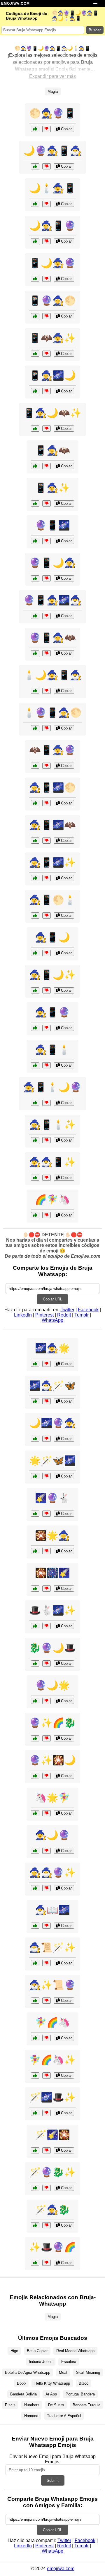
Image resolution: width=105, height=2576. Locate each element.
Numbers (32, 2405)
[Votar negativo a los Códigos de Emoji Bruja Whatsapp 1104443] (47, 803)
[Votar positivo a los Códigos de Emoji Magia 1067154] (35, 1776)
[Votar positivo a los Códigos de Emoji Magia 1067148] (35, 1663)
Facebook (88, 1310)
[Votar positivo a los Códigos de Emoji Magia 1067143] (35, 1626)
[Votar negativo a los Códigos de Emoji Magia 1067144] (47, 1851)
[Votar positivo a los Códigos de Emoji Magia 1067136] (35, 2225)
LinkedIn (23, 1315)
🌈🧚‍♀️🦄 (52, 1199)
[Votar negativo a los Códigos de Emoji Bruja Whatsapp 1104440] (47, 1140)
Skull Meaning (88, 2372)
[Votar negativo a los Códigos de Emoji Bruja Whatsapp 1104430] (47, 766)
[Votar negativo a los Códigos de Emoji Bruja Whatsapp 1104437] (47, 316)
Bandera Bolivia (23, 2394)
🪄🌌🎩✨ (52, 2097)
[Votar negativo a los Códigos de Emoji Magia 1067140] (47, 1813)
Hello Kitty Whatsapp (52, 2383)
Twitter (68, 1310)
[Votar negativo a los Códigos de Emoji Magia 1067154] (47, 1776)
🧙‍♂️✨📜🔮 (52, 1985)
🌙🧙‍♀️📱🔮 (52, 226)
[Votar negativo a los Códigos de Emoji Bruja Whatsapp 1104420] (47, 466)
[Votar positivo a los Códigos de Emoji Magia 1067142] (35, 1738)
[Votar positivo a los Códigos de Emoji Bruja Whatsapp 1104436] (35, 1065)
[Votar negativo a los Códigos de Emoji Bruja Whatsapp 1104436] (47, 1065)
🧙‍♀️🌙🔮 (52, 1835)
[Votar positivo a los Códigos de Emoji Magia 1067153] (35, 1926)
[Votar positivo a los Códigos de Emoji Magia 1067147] (35, 2001)
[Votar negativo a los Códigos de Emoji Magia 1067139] (47, 2263)
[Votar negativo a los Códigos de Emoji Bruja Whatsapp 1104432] (47, 578)
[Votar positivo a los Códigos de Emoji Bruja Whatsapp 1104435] (35, 241)
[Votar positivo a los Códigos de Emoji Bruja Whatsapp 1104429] (35, 878)
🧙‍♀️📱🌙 (52, 937)
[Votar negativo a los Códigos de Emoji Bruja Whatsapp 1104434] (47, 841)
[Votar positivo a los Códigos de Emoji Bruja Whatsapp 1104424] (35, 616)
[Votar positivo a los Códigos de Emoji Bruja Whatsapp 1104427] (35, 354)
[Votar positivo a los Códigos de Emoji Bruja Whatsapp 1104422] (35, 1103)
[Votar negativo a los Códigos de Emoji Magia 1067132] (47, 1963)
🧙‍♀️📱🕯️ (52, 1050)
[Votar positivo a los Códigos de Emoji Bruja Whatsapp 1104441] (35, 653)
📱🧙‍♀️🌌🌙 (52, 375)
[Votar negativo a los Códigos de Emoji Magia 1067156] (47, 2188)
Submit (53, 2480)
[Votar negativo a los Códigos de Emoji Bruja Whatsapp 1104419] (47, 691)
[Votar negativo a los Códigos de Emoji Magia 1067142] (47, 1738)
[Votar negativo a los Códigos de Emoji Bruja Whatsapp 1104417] (47, 1178)
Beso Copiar (37, 2351)
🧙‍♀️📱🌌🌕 (52, 787)
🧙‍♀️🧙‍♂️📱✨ (52, 1162)
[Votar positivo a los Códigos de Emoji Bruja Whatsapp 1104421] (35, 129)
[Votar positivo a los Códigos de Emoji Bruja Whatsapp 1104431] (35, 915)
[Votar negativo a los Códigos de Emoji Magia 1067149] (47, 1551)
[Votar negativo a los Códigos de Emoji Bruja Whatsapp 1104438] (47, 990)
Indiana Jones (41, 2362)
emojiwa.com (61, 2569)
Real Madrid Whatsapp (75, 2351)
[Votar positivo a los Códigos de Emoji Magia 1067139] (35, 2263)
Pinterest (44, 1315)
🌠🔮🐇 (52, 1498)
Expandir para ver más (52, 76)
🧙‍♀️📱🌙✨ (52, 975)
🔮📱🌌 (52, 525)
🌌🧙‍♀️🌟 (52, 1348)
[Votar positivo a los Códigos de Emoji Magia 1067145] (35, 2150)
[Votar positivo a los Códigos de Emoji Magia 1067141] (35, 1401)
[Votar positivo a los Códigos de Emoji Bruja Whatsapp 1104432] (35, 578)
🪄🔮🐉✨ (52, 2172)
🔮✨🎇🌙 (52, 1760)
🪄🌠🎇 (52, 2135)
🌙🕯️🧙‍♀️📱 (52, 188)
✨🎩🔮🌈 (52, 2247)
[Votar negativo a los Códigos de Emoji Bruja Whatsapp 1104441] (47, 653)
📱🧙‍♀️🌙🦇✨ (52, 413)
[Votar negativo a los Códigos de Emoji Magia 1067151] (47, 1514)
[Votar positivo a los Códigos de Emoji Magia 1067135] (35, 1589)
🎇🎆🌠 (52, 1573)
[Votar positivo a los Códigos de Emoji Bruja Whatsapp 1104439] (35, 391)
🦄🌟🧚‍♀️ (52, 1798)
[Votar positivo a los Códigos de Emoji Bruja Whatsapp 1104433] (35, 503)
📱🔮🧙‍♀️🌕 (52, 301)
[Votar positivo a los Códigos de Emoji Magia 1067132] (35, 1963)
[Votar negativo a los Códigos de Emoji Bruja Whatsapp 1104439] (47, 391)
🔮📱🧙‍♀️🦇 (52, 638)
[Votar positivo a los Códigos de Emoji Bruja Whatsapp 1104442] (35, 279)
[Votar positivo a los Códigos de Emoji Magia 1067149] (35, 1551)
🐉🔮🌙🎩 (52, 1648)
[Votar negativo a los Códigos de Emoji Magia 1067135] (47, 1589)
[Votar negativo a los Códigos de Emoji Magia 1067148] (47, 1663)
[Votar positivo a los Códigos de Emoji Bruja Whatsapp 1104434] (35, 841)
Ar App (51, 2394)
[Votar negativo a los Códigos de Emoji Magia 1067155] (47, 1364)
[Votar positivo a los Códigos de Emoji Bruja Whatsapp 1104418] (35, 541)
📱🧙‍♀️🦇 (52, 450)
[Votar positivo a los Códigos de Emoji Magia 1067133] (35, 2038)
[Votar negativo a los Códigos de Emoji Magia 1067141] (47, 1401)
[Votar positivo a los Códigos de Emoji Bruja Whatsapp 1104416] (35, 204)
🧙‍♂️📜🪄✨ (52, 1947)
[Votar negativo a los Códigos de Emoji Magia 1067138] (47, 1439)
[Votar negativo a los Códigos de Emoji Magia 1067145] (47, 2150)
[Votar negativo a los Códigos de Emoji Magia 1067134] (47, 1888)
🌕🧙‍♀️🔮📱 (52, 113)
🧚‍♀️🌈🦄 (52, 2022)
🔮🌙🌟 (52, 1685)
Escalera (69, 2362)
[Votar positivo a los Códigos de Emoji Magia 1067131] (35, 1701)
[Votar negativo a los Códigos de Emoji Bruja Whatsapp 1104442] (47, 279)
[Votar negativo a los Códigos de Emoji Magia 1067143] (47, 1626)
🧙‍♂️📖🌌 (52, 1910)
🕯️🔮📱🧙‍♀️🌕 (52, 713)
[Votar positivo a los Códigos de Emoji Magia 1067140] (35, 1813)
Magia (53, 91)
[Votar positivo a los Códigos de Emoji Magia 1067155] (35, 1364)
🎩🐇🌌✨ (52, 1610)
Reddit (64, 1315)
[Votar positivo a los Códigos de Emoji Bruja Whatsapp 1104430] (35, 766)
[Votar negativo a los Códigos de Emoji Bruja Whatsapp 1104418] (47, 541)
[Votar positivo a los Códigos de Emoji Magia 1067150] (35, 2113)
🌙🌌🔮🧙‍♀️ (52, 1423)
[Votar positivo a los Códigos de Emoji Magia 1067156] (35, 2188)
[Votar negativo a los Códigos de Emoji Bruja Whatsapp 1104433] (47, 503)
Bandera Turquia (86, 2405)
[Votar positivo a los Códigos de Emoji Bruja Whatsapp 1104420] (35, 466)
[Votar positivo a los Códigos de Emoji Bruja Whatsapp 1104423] (35, 429)
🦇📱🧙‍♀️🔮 (52, 750)
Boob (21, 2383)
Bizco (84, 2383)
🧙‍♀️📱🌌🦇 (52, 825)
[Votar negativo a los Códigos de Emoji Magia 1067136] (47, 2225)
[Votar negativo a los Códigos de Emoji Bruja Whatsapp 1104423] (47, 429)
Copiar (66, 129)
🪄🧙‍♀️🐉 (52, 2210)
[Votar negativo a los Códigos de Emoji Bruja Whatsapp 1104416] (47, 204)
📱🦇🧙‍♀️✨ (52, 338)
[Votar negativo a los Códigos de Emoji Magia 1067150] (47, 2113)
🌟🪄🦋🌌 (52, 1461)
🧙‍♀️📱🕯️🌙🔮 (52, 1087)
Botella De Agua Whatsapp (28, 2372)
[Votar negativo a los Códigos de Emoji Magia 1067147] (47, 2001)
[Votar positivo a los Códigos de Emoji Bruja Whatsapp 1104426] (35, 728)
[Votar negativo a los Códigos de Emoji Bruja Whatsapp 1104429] (47, 878)
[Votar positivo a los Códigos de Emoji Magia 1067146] (35, 1215)
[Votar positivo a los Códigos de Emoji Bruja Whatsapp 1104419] (35, 691)
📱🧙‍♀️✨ (52, 488)
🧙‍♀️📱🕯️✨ (52, 1125)
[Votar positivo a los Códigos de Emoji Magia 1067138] (35, 1439)
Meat (63, 2372)
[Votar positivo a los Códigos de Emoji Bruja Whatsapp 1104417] (35, 1178)
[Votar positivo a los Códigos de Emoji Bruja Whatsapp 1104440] (35, 1140)
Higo (14, 2351)
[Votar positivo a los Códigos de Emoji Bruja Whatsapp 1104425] (35, 953)
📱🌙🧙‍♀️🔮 (52, 263)
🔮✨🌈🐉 (52, 1723)
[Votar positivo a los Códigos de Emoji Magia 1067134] (35, 1888)
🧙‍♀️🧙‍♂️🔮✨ (52, 1873)
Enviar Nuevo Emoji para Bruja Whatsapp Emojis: (52, 2459)
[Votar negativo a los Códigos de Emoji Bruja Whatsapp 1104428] (47, 166)
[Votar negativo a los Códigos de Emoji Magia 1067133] (47, 2038)
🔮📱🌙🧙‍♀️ (52, 563)
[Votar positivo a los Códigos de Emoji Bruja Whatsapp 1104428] (35, 166)
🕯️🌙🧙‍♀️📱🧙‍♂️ (52, 675)
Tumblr (82, 1315)
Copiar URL (52, 1299)
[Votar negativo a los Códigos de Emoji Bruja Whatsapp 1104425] (47, 953)
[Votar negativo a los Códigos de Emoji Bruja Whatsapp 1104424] (47, 616)
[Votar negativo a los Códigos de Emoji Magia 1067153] (47, 1926)
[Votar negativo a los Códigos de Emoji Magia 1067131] (47, 1701)
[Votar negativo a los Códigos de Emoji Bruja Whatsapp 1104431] (47, 915)
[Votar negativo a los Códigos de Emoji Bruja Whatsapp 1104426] (47, 728)
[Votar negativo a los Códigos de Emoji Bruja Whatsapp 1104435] (47, 241)
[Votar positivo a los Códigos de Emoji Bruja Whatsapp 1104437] (35, 316)
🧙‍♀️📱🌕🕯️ (52, 900)
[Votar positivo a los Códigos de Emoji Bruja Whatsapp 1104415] (35, 1028)
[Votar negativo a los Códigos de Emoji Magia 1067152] (47, 2075)
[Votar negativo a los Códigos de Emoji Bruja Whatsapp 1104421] (47, 129)
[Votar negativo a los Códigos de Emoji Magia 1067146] (47, 1215)
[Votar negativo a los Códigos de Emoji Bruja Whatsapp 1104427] (47, 354)
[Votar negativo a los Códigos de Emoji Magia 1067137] (47, 1476)
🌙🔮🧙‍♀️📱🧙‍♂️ (52, 151)
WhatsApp (52, 1320)
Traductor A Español (64, 2416)
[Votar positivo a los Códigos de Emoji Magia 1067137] (35, 1476)
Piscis (10, 2405)
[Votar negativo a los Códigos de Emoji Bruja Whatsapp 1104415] (47, 1028)
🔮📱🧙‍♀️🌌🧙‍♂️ (52, 600)
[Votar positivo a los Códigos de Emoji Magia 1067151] (35, 1514)
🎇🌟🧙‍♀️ (52, 1535)
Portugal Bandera (80, 2394)
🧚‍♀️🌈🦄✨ (52, 2060)
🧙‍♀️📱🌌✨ (52, 862)
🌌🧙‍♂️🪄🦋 (52, 1386)
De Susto (56, 2405)
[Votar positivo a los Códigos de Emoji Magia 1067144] (35, 1851)
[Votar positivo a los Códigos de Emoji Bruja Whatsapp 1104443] (35, 803)
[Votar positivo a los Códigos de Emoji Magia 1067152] (35, 2075)
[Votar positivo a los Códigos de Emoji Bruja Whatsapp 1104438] (35, 990)
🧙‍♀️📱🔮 (52, 1012)
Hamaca (31, 2416)
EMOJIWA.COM (15, 4)
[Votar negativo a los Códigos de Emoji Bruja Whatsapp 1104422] (47, 1103)
